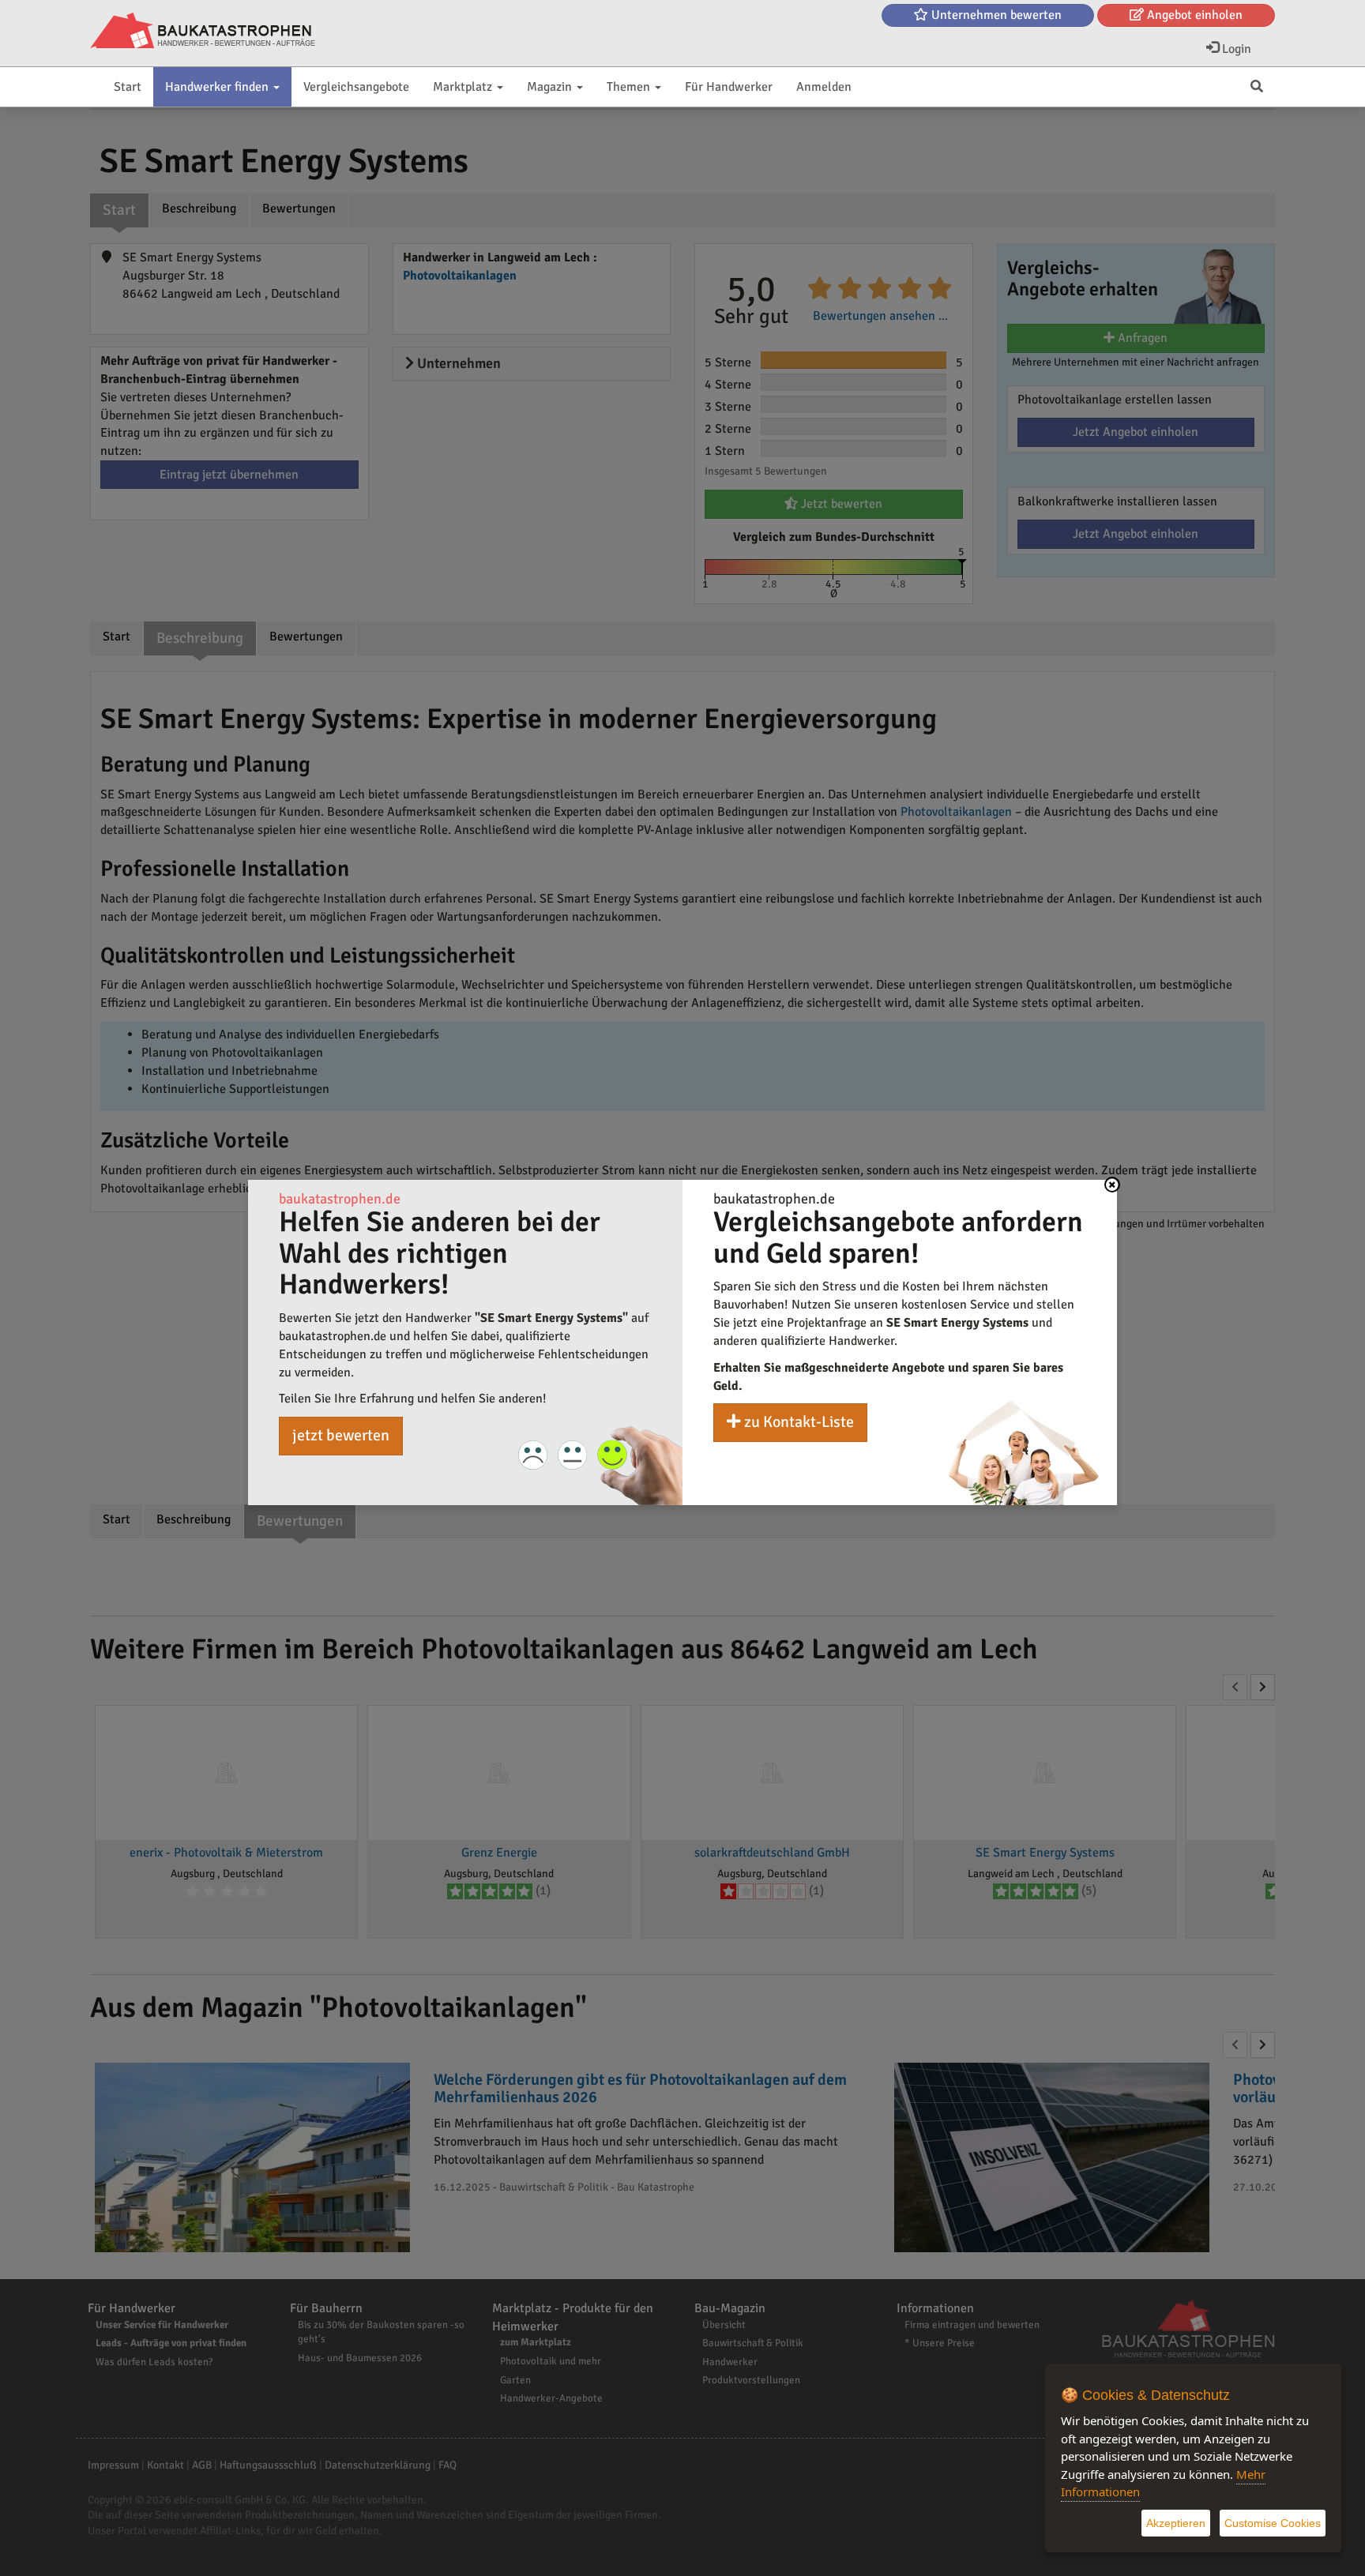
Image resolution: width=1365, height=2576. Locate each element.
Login (1235, 49)
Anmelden (824, 87)
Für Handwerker (729, 87)
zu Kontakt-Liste (797, 1422)
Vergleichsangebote (356, 87)
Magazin (551, 87)
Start (128, 87)
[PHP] (203, 32)
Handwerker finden (218, 87)
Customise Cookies (1273, 2523)
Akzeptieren (1176, 2523)
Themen (630, 87)
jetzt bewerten (341, 1435)
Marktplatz (464, 87)
